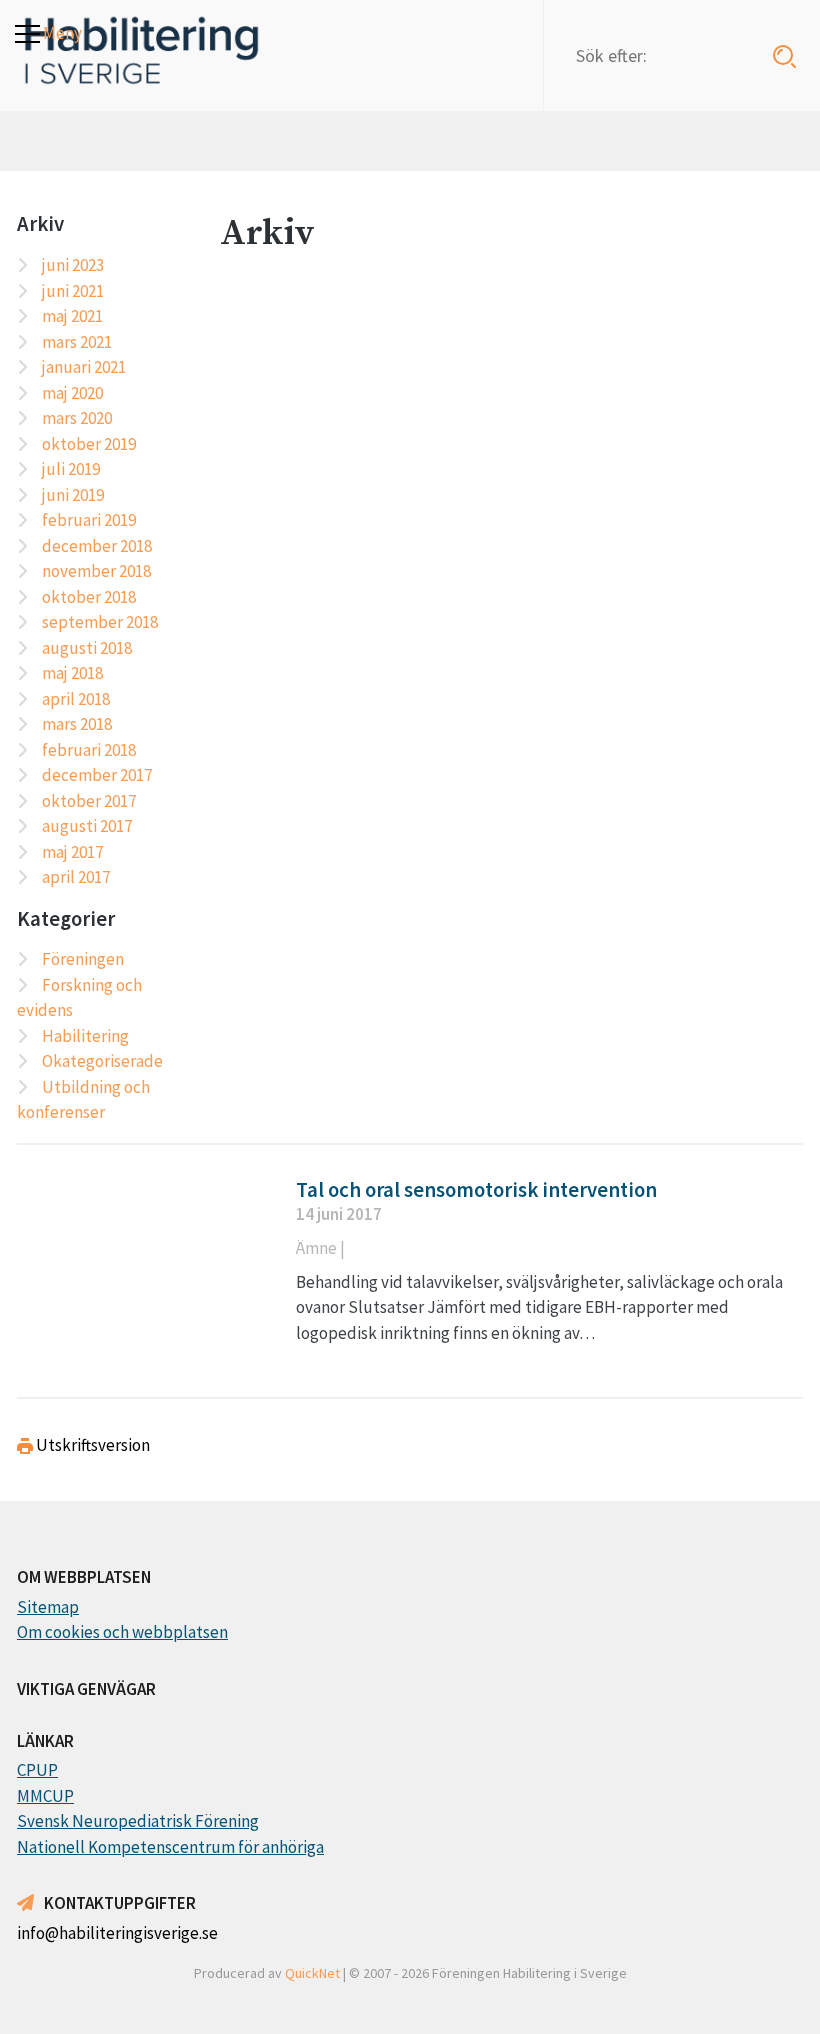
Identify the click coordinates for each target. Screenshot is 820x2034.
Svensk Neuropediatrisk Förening (138, 1821)
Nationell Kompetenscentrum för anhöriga (170, 1847)
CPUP (37, 1770)
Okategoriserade (102, 1061)
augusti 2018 (87, 648)
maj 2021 (72, 316)
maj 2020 (72, 393)
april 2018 (76, 699)
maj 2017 (72, 852)
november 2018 (96, 571)
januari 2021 (84, 367)
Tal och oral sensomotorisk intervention (476, 1190)
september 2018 (100, 622)
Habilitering (85, 1036)
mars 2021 (77, 342)
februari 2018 (89, 750)
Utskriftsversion (91, 1445)
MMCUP (45, 1796)
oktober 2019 (89, 444)
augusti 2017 (87, 826)
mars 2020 (77, 418)
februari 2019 (89, 520)
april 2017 (76, 877)
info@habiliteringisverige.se (117, 1933)
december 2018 (97, 546)
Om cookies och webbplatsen (122, 1632)
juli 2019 (71, 469)
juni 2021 (73, 291)
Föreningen (83, 959)
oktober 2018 (89, 597)
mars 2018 (77, 724)
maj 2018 (72, 673)
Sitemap (48, 1607)
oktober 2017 (89, 801)
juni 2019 (73, 495)
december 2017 (97, 775)
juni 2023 (73, 265)
